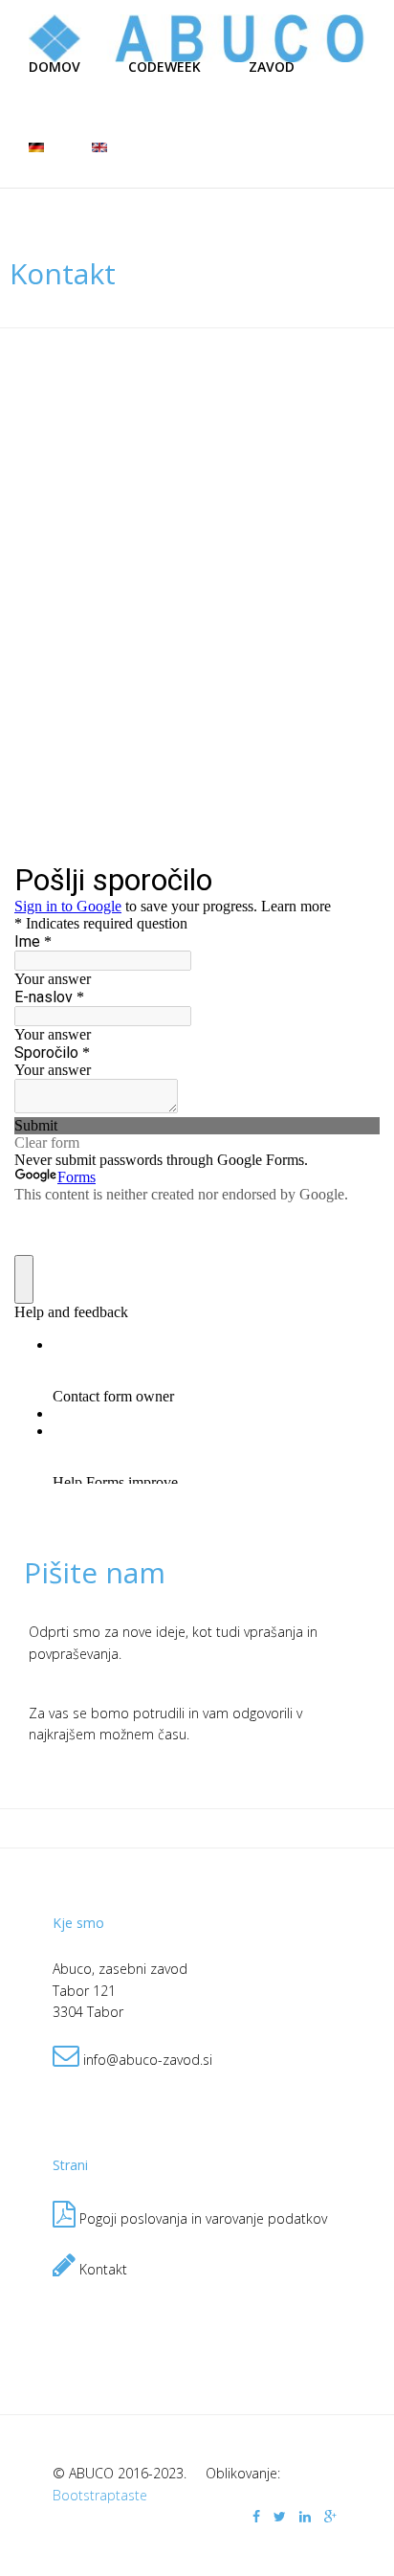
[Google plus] (330, 2516)
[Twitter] (280, 2516)
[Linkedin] (305, 2516)
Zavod (272, 67)
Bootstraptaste (100, 2495)
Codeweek (164, 67)
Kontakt (101, 2269)
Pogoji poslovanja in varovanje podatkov (203, 2218)
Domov (55, 67)
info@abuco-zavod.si (148, 2060)
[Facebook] (256, 2516)
